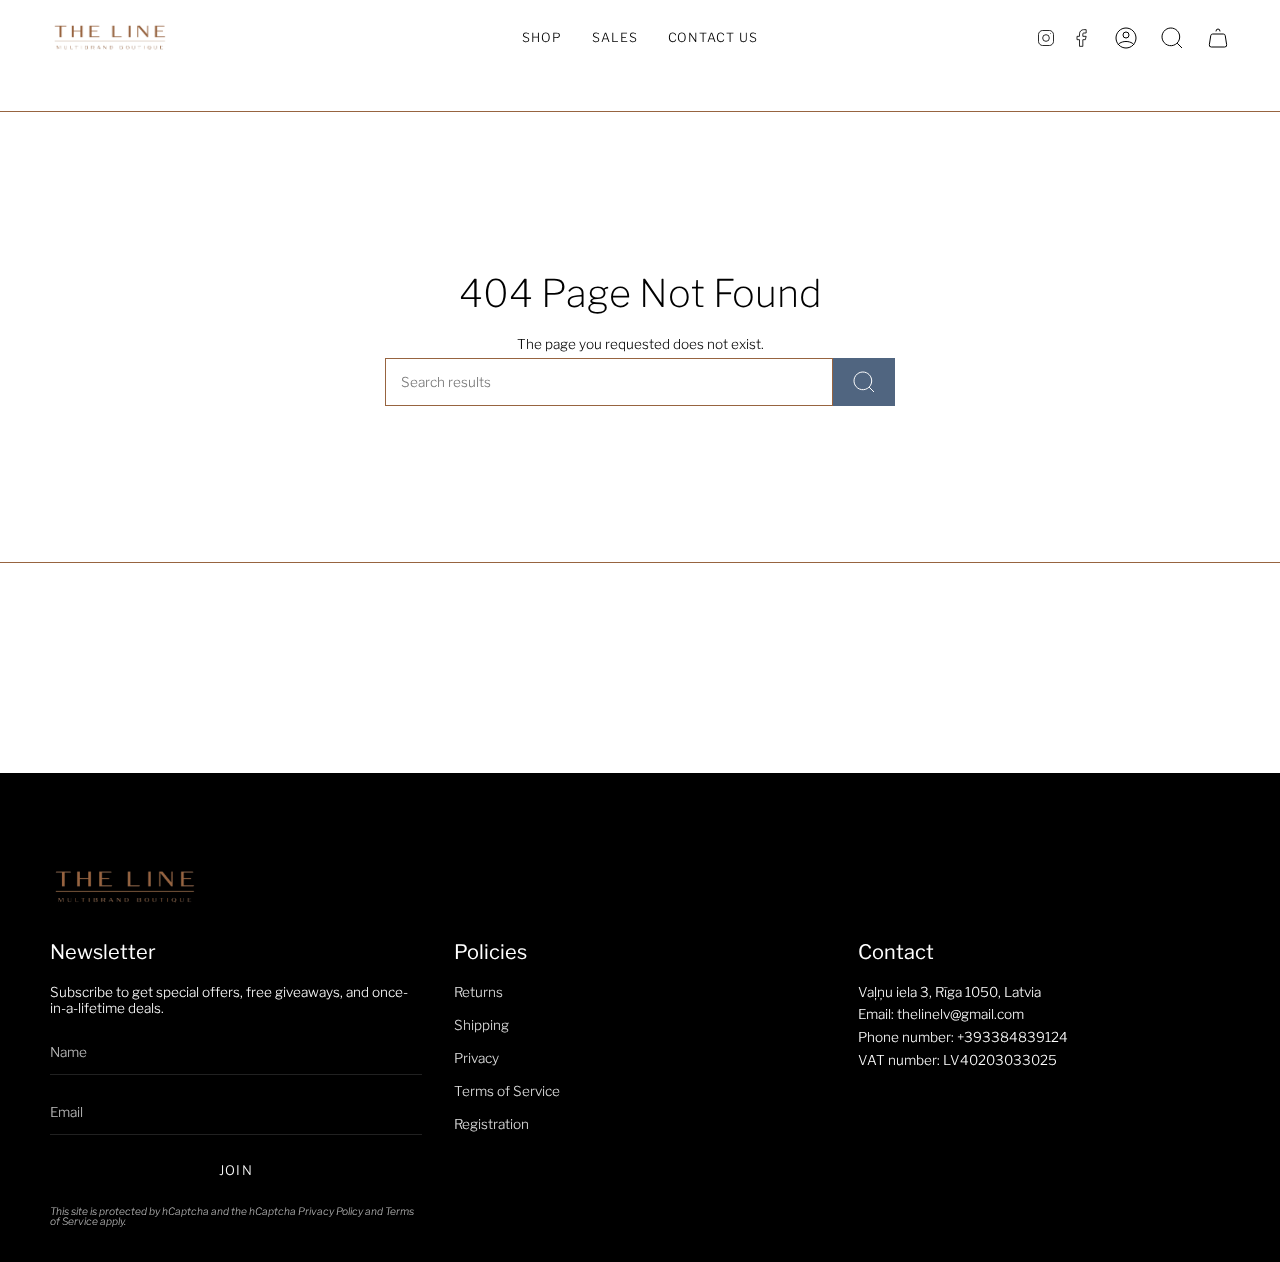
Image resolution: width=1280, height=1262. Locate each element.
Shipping (481, 1025)
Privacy (476, 1058)
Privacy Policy (330, 1211)
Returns (478, 992)
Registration (491, 1124)
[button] (542, 38)
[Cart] (1218, 38)
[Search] (864, 382)
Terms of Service (507, 1091)
